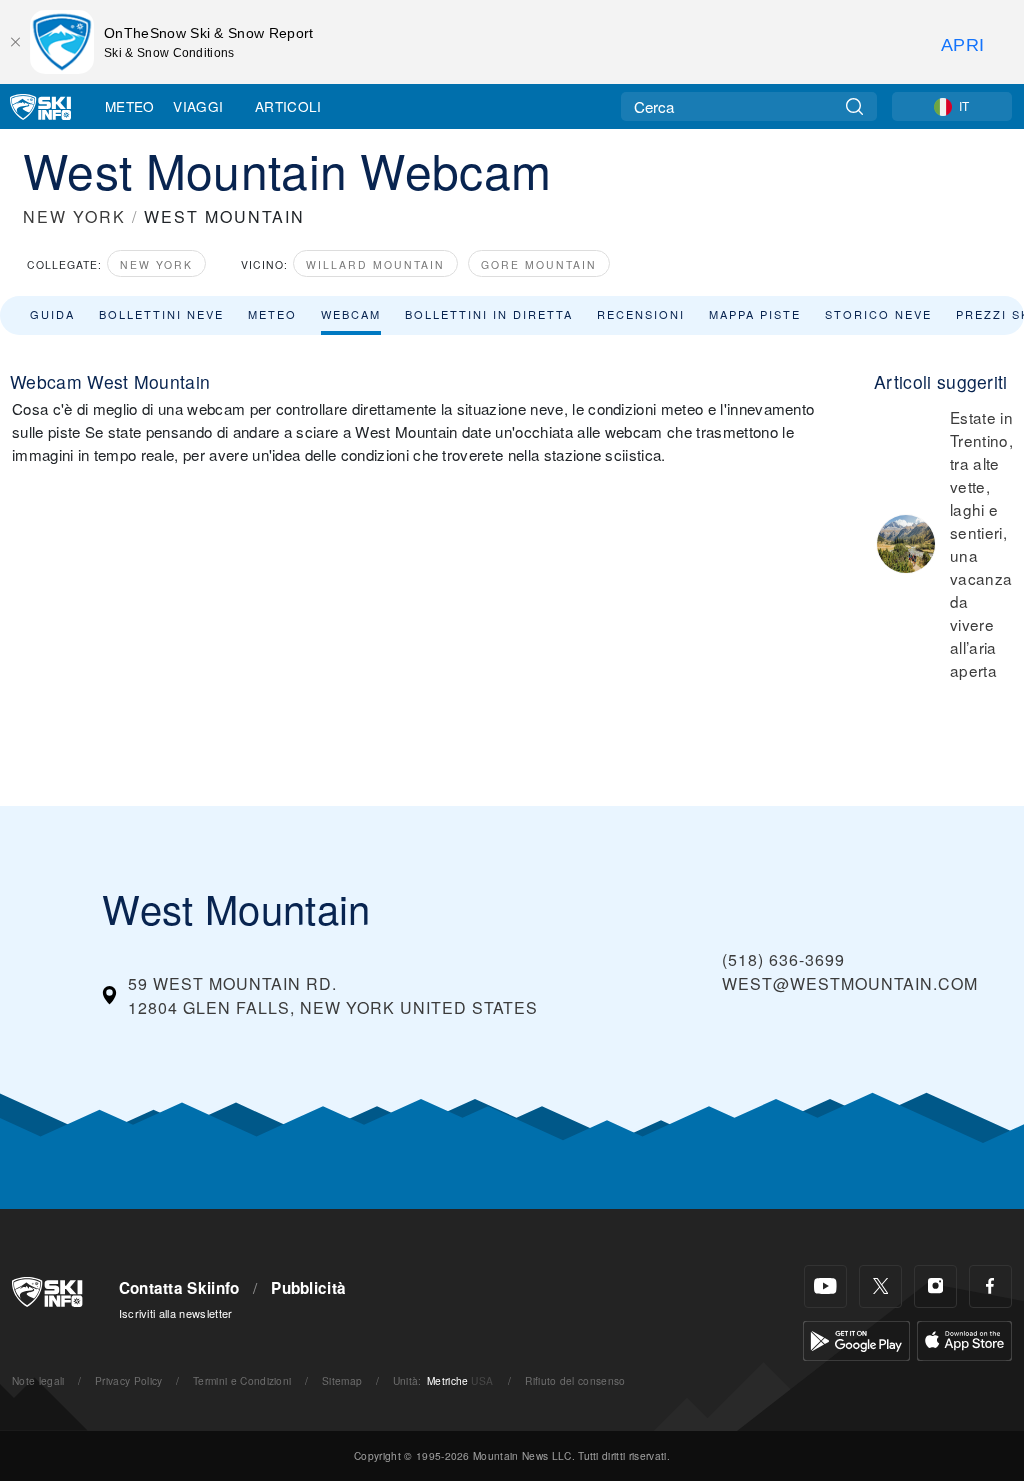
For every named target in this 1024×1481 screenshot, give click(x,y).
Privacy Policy (128, 1380)
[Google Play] (856, 1338)
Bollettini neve (161, 314)
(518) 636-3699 (783, 959)
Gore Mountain (539, 264)
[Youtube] (825, 1286)
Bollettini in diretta (489, 314)
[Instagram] (935, 1286)
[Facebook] (990, 1286)
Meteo (130, 106)
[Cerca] (854, 106)
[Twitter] (880, 1286)
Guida (52, 314)
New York (156, 264)
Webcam (351, 314)
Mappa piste (755, 314)
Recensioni (641, 314)
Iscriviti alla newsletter (176, 1313)
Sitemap (342, 1380)
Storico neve (878, 314)
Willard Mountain (375, 264)
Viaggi (198, 106)
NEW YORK (74, 216)
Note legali (38, 1380)
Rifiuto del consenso (575, 1380)
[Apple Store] (964, 1338)
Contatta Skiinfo (179, 1288)
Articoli (288, 106)
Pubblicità (308, 1288)
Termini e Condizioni (242, 1380)
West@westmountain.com (850, 983)
